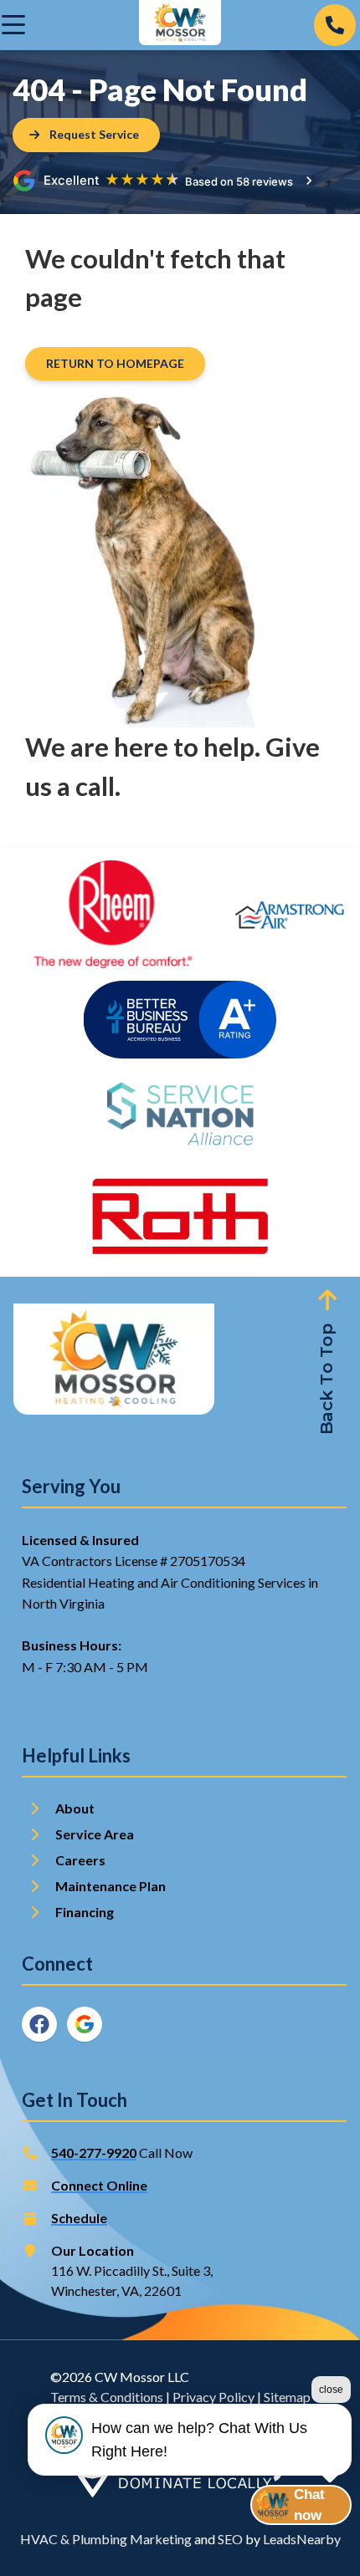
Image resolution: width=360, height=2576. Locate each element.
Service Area (95, 1834)
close (331, 2390)
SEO (230, 2539)
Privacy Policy (213, 2397)
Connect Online (99, 2185)
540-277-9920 (94, 2153)
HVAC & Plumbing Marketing (106, 2539)
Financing (85, 1912)
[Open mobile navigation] (13, 25)
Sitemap (287, 2397)
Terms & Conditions (107, 2397)
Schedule (79, 2218)
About (75, 1808)
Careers (80, 1860)
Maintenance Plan (112, 1886)
